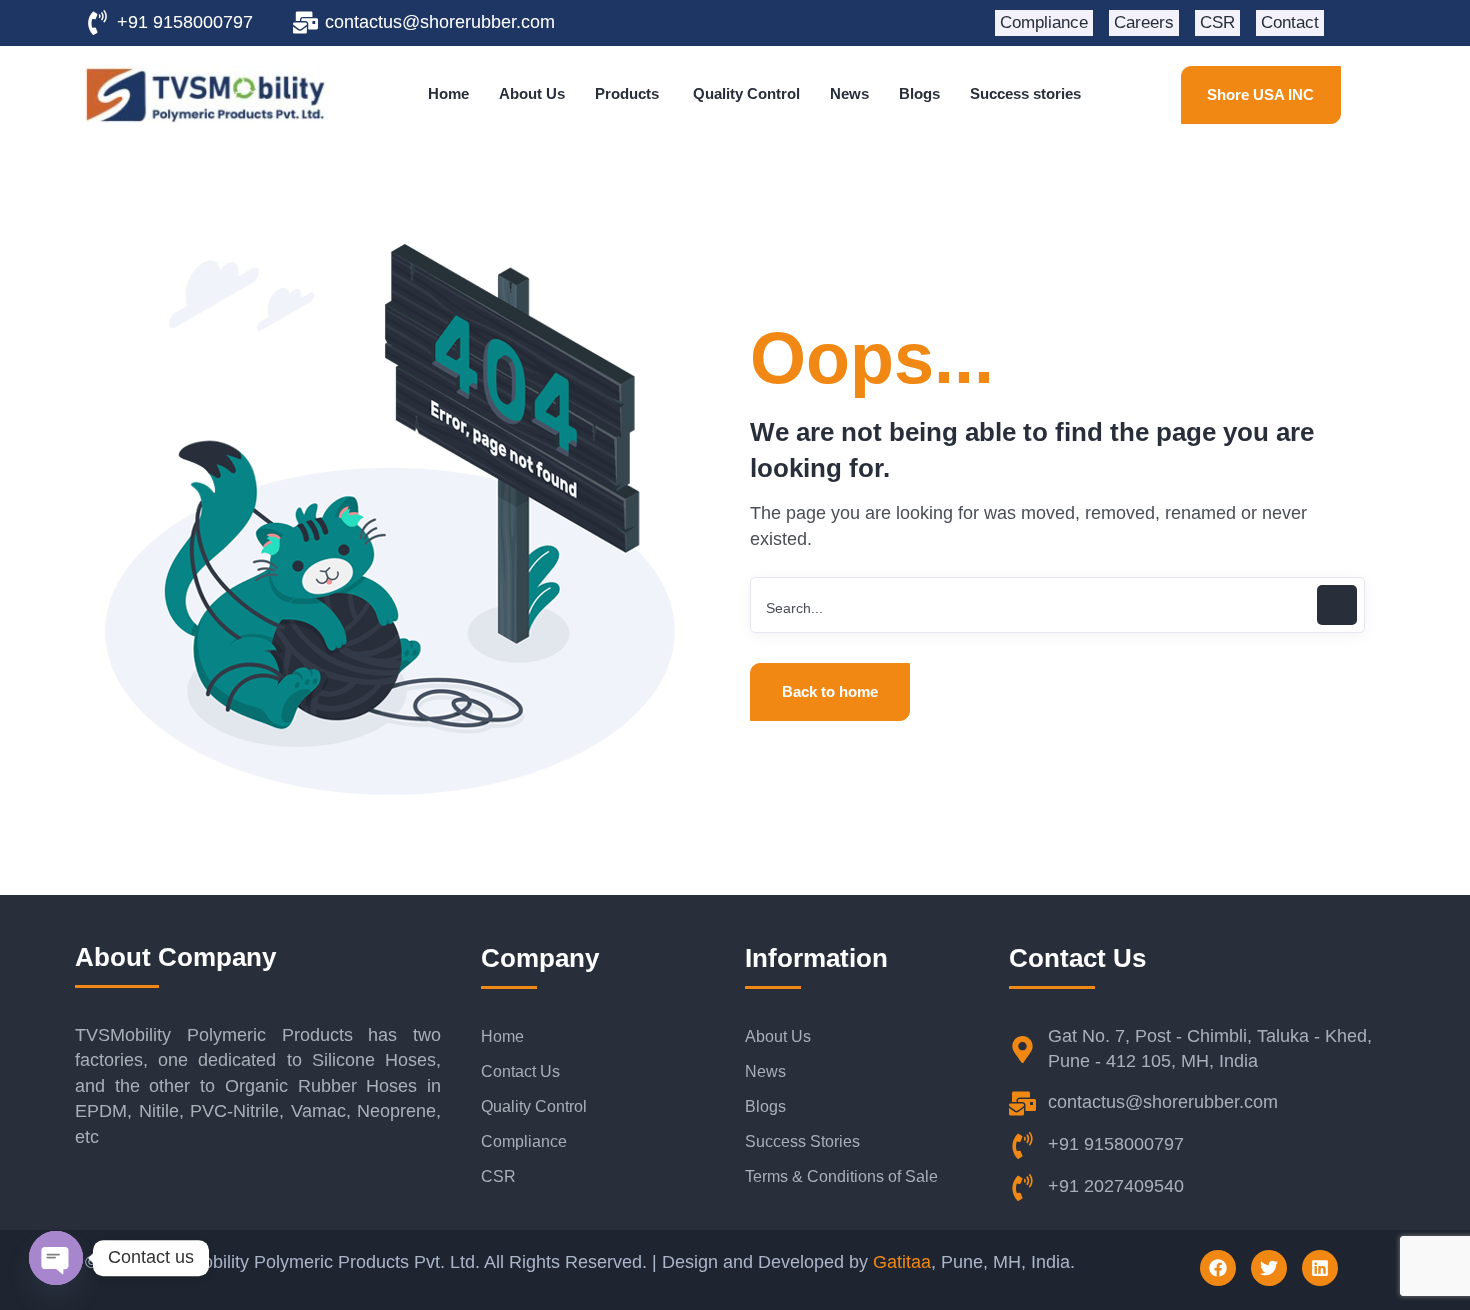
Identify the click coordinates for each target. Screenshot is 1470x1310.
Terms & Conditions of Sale (841, 1176)
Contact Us (520, 1071)
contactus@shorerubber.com (440, 22)
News (765, 1071)
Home (502, 1036)
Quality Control (534, 1106)
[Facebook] (1218, 1268)
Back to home (830, 691)
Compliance (524, 1141)
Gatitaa (902, 1262)
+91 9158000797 (185, 22)
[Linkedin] (1320, 1268)
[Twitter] (1269, 1268)
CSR (498, 1176)
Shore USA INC (1260, 94)
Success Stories (802, 1141)
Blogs (765, 1106)
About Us (778, 1036)
